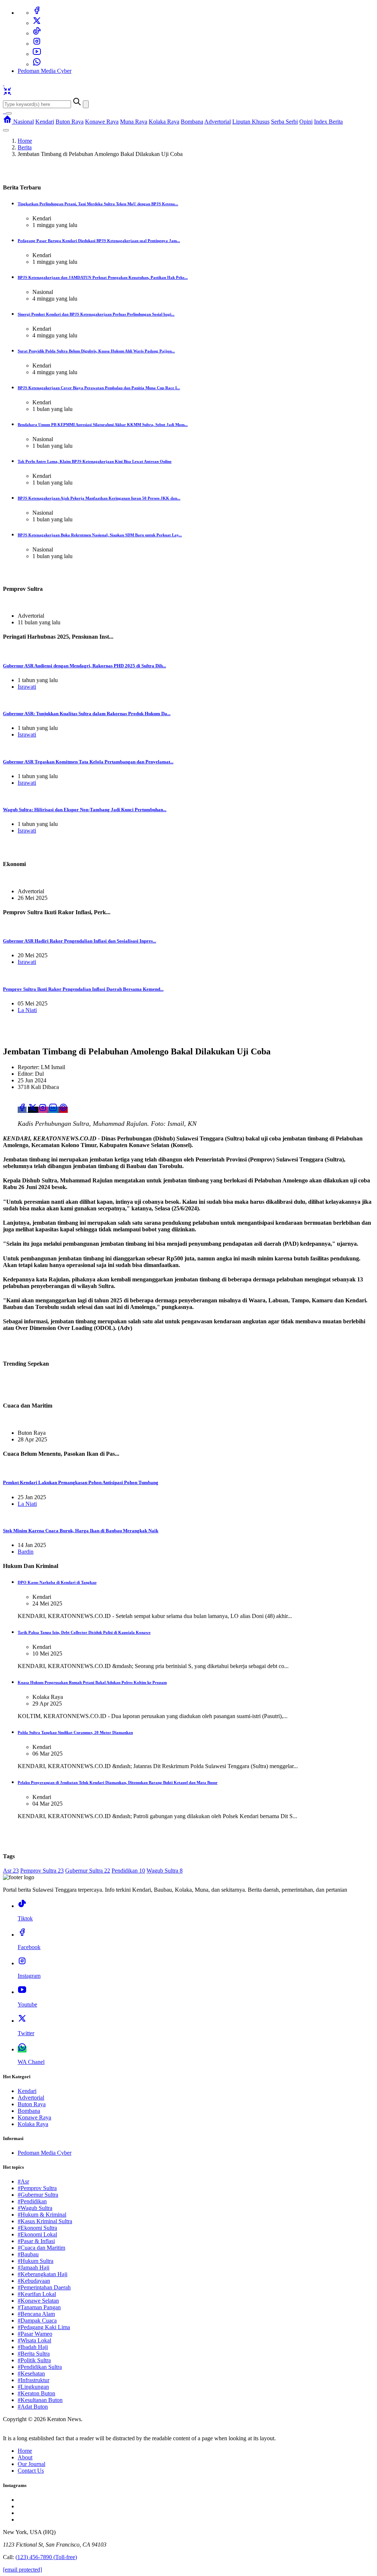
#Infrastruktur (34, 2380)
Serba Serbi (284, 122)
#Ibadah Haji (33, 2347)
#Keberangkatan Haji (43, 2274)
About (25, 2457)
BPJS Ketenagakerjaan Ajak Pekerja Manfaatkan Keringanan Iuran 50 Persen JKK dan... (99, 498)
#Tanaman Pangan (39, 2307)
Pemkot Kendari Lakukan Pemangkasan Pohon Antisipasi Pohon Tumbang (81, 1482)
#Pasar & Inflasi (36, 2241)
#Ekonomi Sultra (37, 2228)
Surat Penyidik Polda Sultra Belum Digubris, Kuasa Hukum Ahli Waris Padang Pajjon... (96, 351)
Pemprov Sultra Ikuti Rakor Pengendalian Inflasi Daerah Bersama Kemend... (83, 989)
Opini (306, 122)
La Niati (27, 1010)
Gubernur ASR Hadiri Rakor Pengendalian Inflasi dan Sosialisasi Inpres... (80, 941)
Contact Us (31, 2471)
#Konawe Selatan (38, 2301)
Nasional (24, 122)
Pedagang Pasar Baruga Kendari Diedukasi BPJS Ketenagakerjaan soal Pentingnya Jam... (99, 241)
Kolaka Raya (164, 122)
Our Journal (31, 2464)
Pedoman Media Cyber (45, 71)
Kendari (45, 122)
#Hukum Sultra (36, 2261)
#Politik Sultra (34, 2360)
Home (25, 141)
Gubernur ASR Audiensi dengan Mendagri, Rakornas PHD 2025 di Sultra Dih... (84, 666)
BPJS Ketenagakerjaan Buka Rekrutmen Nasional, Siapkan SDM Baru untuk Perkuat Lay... (100, 535)
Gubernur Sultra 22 (88, 1871)
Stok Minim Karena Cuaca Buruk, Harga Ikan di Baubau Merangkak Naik (81, 1531)
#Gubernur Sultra (38, 2195)
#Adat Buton (33, 2407)
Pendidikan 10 (128, 1871)
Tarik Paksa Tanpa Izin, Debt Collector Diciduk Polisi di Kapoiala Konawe (84, 1632)
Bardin (26, 1552)
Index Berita (328, 122)
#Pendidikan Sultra (40, 2367)
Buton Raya (70, 122)
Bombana (192, 122)
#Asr (23, 2181)
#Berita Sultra (34, 2354)
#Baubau (28, 2254)
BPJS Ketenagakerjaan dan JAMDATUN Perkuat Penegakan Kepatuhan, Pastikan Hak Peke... (103, 277)
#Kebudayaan (34, 2281)
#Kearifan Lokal (37, 2294)
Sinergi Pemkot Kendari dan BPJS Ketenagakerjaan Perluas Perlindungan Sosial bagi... (96, 314)
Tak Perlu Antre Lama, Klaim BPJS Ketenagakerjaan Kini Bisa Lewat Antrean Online (95, 461)
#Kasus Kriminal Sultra (45, 2221)
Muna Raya (134, 122)
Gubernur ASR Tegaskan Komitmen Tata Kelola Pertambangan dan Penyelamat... (88, 762)
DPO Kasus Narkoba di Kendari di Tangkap (57, 1582)
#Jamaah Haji (34, 2268)
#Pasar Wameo (35, 2334)
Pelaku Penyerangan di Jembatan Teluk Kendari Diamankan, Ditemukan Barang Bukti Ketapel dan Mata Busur (118, 1782)
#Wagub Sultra (35, 2208)
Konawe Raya (102, 122)
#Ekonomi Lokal (37, 2234)
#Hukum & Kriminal (42, 2215)
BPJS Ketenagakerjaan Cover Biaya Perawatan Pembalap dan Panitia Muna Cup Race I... (99, 388)
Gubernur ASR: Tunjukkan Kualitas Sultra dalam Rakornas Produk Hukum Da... (87, 714)
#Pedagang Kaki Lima (44, 2327)
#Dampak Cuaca (37, 2320)
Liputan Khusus (251, 122)
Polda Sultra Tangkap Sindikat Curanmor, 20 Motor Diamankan (75, 1732)
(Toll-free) (46, 2557)
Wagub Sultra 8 (165, 1871)
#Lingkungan (33, 2387)
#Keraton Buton (36, 2393)
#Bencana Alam (36, 2314)
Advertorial (218, 122)
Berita (25, 147)
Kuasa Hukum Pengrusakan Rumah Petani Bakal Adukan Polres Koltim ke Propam (92, 1682)
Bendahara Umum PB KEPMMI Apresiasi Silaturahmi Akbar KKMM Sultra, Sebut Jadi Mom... (103, 425)
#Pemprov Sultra (37, 2188)
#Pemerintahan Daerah (44, 2287)
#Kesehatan (31, 2373)
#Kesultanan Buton (40, 2400)
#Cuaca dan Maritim (41, 2248)
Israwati (27, 687)
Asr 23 (11, 1871)
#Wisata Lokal (34, 2340)
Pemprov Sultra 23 (42, 1871)
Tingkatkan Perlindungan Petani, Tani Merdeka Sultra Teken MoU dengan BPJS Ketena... (98, 204)
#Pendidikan (32, 2201)
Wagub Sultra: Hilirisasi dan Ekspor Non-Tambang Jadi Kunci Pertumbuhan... (85, 810)
